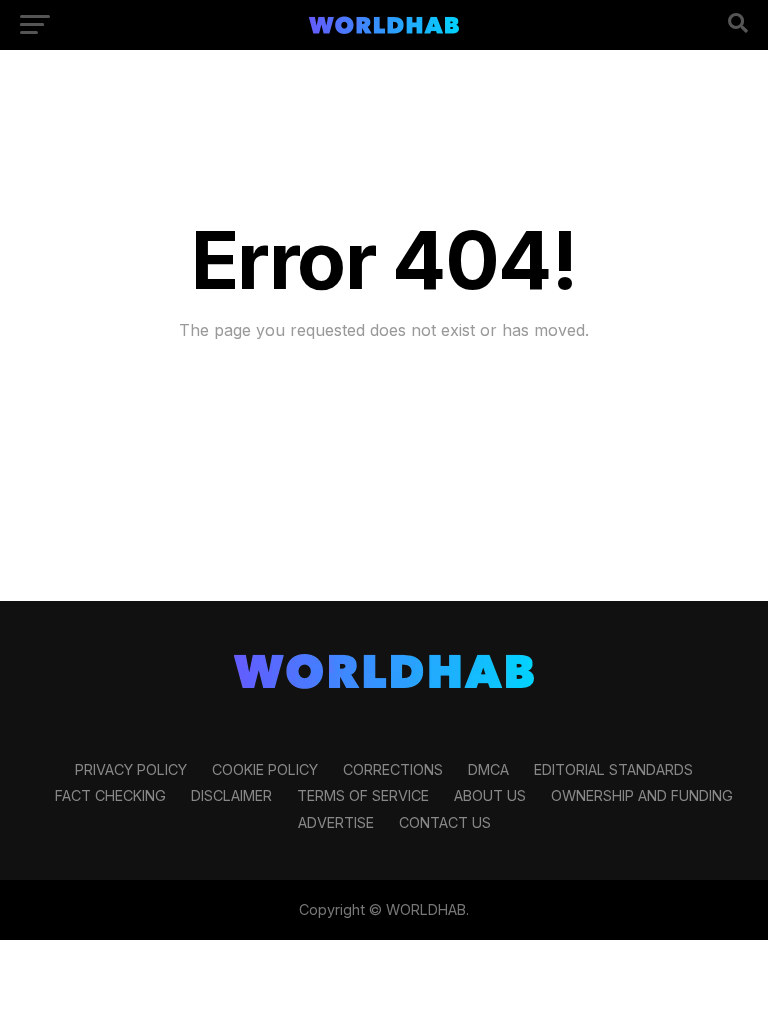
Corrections (393, 769)
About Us (490, 795)
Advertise (336, 822)
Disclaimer (231, 795)
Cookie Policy (265, 769)
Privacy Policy (131, 769)
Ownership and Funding (642, 795)
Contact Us (445, 822)
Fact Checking (110, 795)
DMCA (488, 769)
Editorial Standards (613, 769)
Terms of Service (363, 795)
